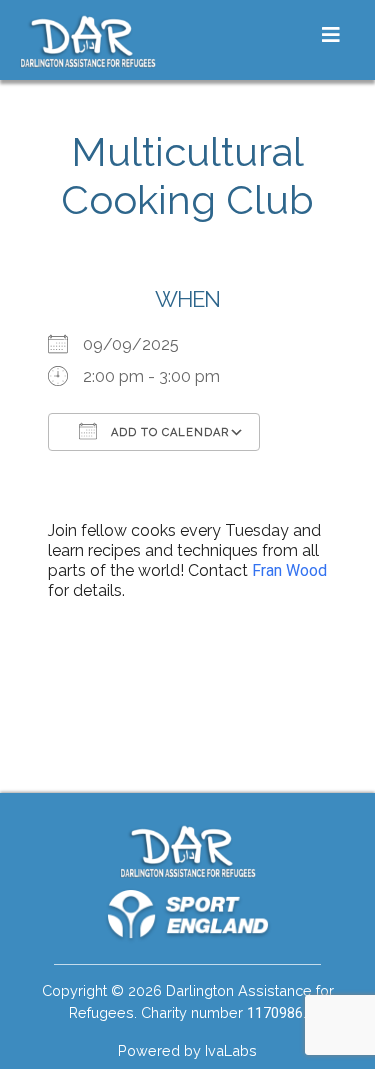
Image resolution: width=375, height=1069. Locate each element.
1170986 (275, 1013)
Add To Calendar (168, 432)
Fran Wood (289, 570)
